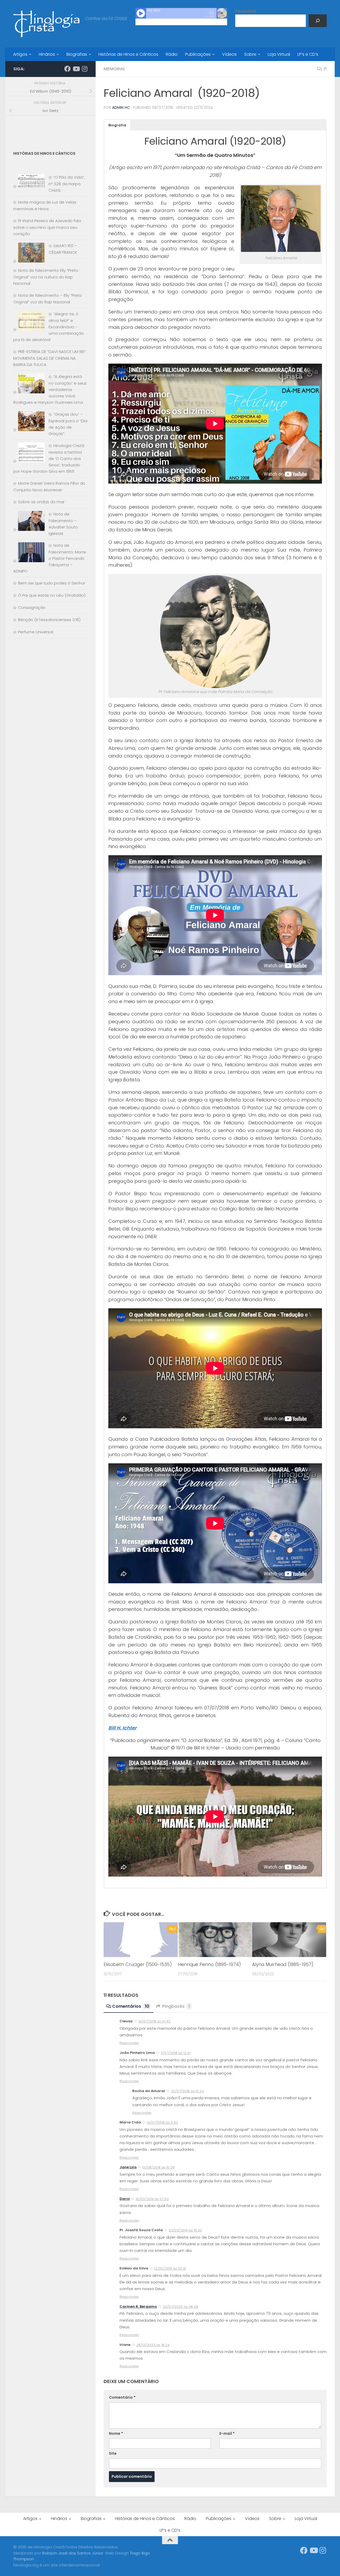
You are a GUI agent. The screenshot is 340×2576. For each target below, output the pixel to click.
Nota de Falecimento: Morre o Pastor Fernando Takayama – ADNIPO (50, 558)
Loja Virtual (279, 54)
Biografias (77, 54)
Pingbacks (176, 2006)
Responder (129, 2043)
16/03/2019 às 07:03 (152, 2199)
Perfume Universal (36, 632)
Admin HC (121, 107)
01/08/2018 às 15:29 (158, 2167)
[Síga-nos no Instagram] (84, 69)
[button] (117, 125)
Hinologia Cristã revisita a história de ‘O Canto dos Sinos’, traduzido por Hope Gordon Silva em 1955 (49, 458)
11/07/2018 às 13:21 (176, 2053)
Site (113, 2453)
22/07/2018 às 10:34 (187, 2091)
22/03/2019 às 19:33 (185, 2230)
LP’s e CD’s (308, 54)
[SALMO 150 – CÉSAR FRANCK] (29, 254)
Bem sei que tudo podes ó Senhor (52, 583)
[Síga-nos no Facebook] (67, 69)
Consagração (32, 607)
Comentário (122, 2397)
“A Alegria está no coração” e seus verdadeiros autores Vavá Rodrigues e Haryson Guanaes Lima (50, 389)
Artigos (20, 54)
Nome (116, 2433)
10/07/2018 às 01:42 (154, 2021)
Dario (125, 2199)
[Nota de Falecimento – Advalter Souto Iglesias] (29, 522)
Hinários (47, 54)
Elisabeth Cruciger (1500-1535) (138, 1965)
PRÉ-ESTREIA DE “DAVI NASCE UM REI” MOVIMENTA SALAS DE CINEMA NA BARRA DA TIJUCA (50, 358)
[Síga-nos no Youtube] (76, 69)
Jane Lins (128, 2167)
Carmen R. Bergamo (138, 2306)
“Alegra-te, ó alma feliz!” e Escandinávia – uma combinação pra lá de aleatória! (49, 327)
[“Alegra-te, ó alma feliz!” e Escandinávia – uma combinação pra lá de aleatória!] (29, 322)
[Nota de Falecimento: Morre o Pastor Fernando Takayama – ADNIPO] (29, 553)
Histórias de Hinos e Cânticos (128, 54)
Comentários (131, 2006)
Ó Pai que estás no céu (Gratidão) (52, 595)
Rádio (172, 54)
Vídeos (229, 54)
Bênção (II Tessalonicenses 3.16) (49, 620)
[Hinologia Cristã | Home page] (46, 24)
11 (325, 69)
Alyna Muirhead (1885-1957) (283, 1965)
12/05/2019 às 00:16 (170, 2268)
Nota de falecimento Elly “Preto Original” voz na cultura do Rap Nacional (46, 277)
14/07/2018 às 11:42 (162, 2123)
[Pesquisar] (318, 21)
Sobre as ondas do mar (41, 502)
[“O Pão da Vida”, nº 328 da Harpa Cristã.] (29, 182)
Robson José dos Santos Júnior (73, 2553)
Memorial (114, 69)
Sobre (250, 54)
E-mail (227, 2433)
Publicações (198, 54)
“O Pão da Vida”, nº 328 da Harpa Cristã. (67, 184)
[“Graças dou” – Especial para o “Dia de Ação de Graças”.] (29, 422)
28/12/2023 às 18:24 (153, 2345)
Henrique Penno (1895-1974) (209, 1965)
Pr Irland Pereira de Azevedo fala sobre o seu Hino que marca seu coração (47, 227)
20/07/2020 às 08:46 (180, 2307)
